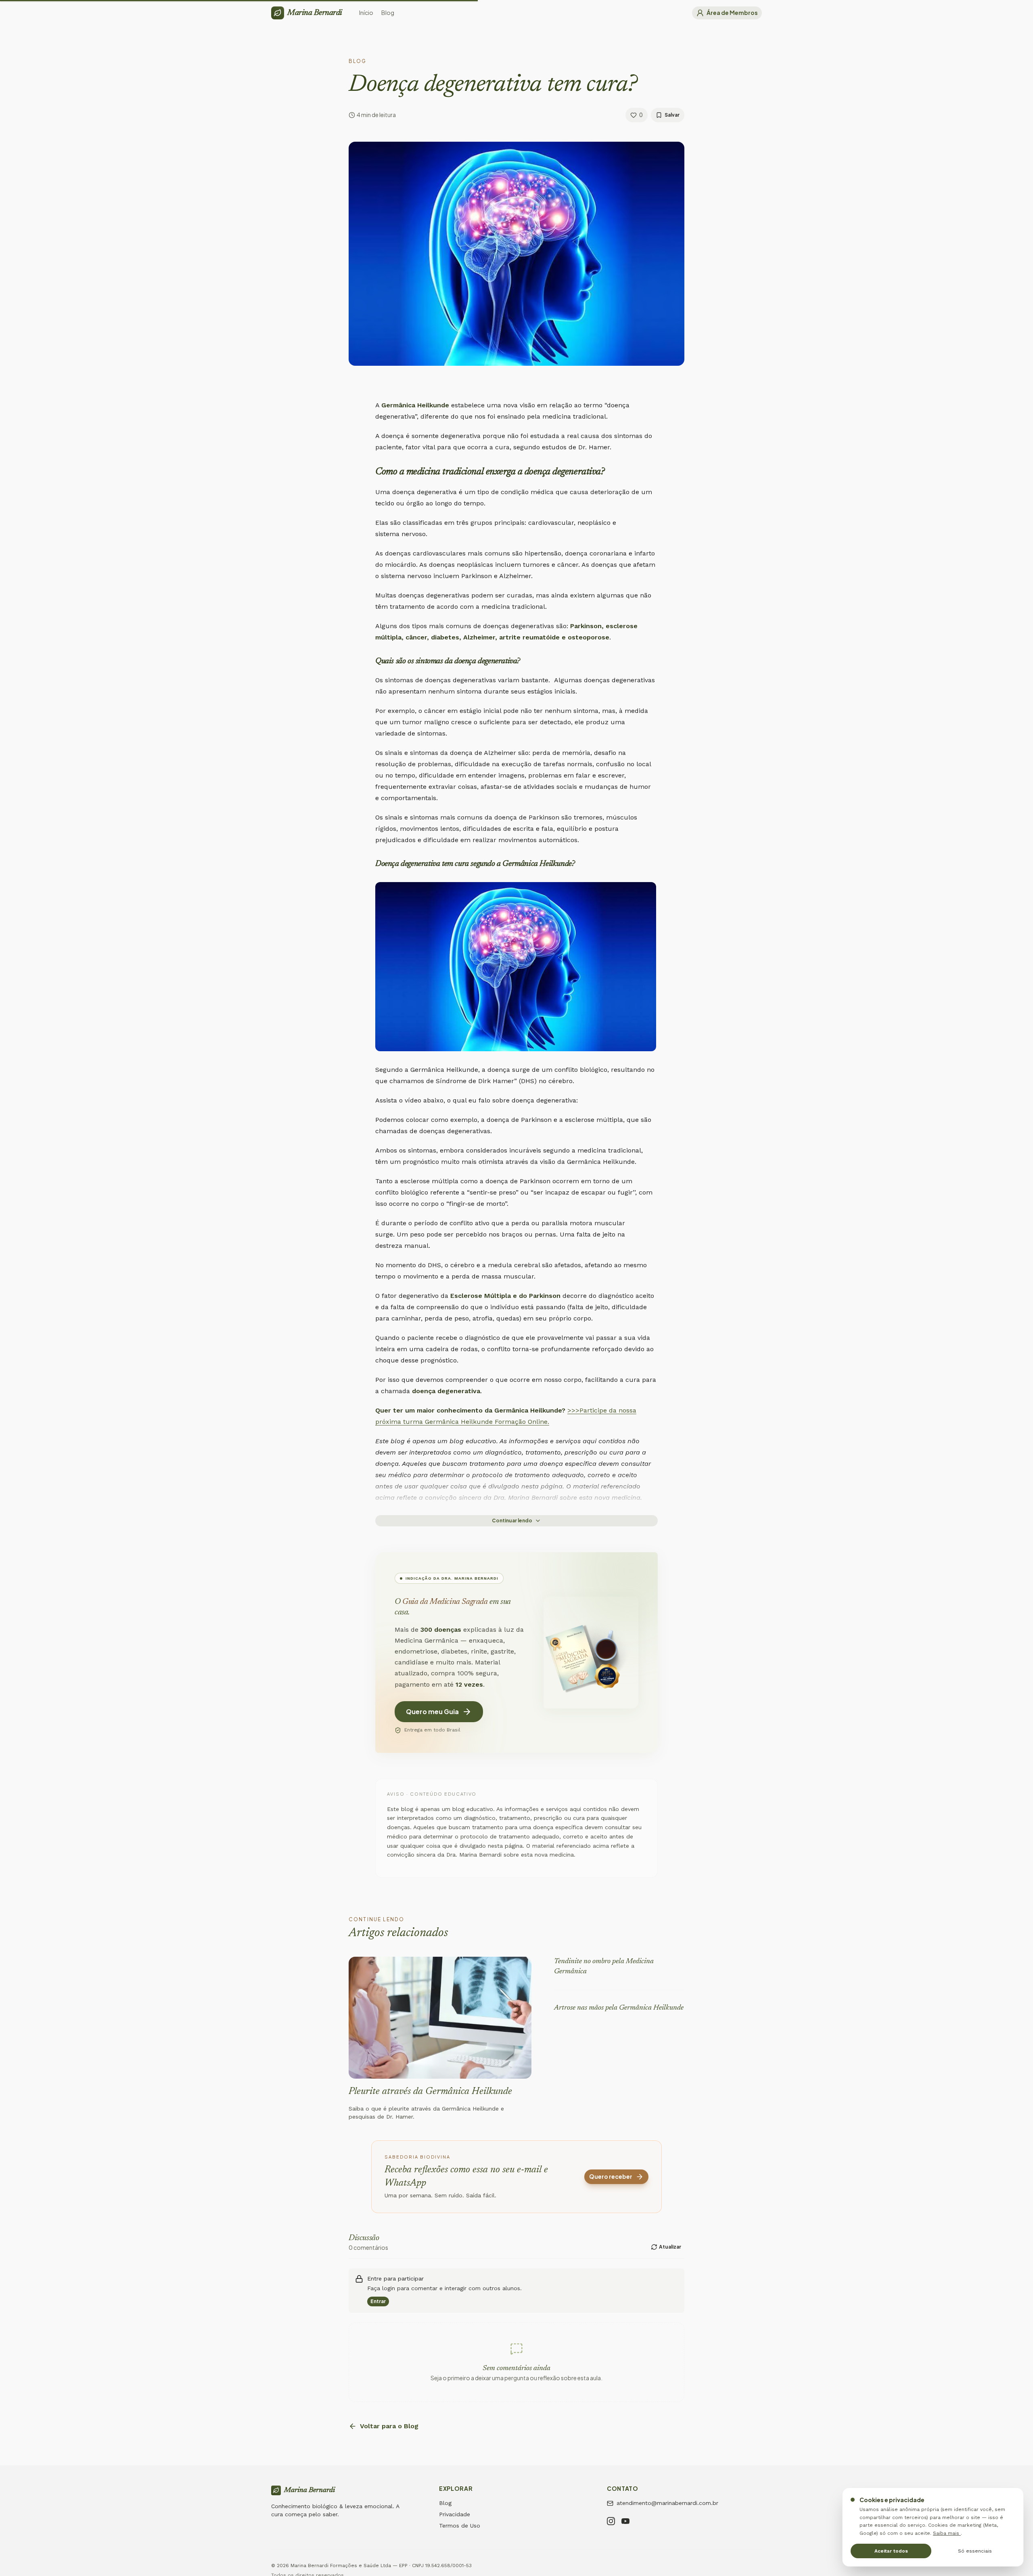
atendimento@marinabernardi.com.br (667, 2503)
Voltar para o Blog (389, 2426)
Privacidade (455, 2514)
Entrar (378, 2301)
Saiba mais (947, 2533)
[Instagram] (611, 2522)
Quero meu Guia (432, 1711)
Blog (445, 2503)
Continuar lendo (512, 1521)
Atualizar (670, 2247)
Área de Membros (732, 13)
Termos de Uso (460, 2526)
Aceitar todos (891, 2551)
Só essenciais (975, 2551)
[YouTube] (625, 2522)
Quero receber (611, 2176)
